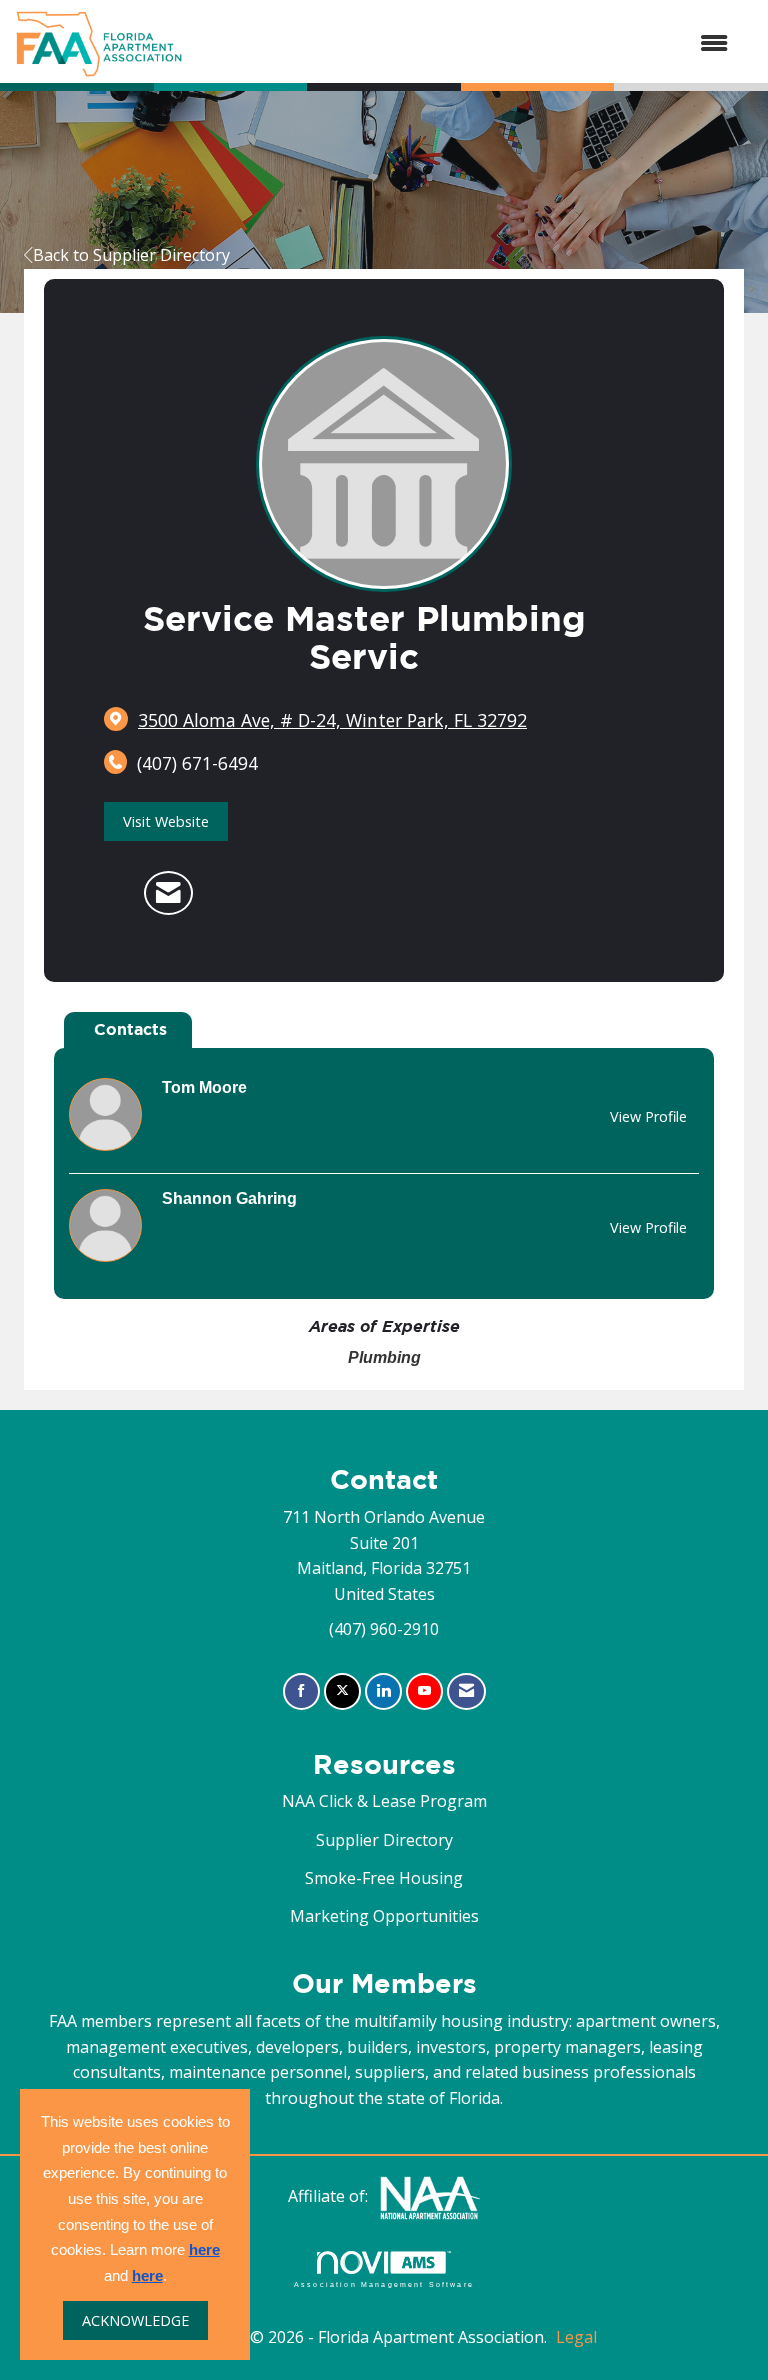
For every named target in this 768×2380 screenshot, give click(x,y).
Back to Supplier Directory (131, 255)
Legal (576, 2337)
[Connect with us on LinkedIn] (383, 1691)
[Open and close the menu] (465, 44)
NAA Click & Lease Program (384, 1801)
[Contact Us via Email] (466, 1691)
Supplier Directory (384, 1840)
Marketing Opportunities (384, 1916)
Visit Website (166, 821)
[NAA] (430, 2196)
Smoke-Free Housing (384, 1878)
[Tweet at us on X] (342, 1691)
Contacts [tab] (130, 1029)
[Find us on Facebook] (301, 1691)
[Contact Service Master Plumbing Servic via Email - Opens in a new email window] (168, 893)
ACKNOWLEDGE (135, 2320)
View (648, 1116)
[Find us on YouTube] (424, 1691)
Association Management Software (384, 2284)
